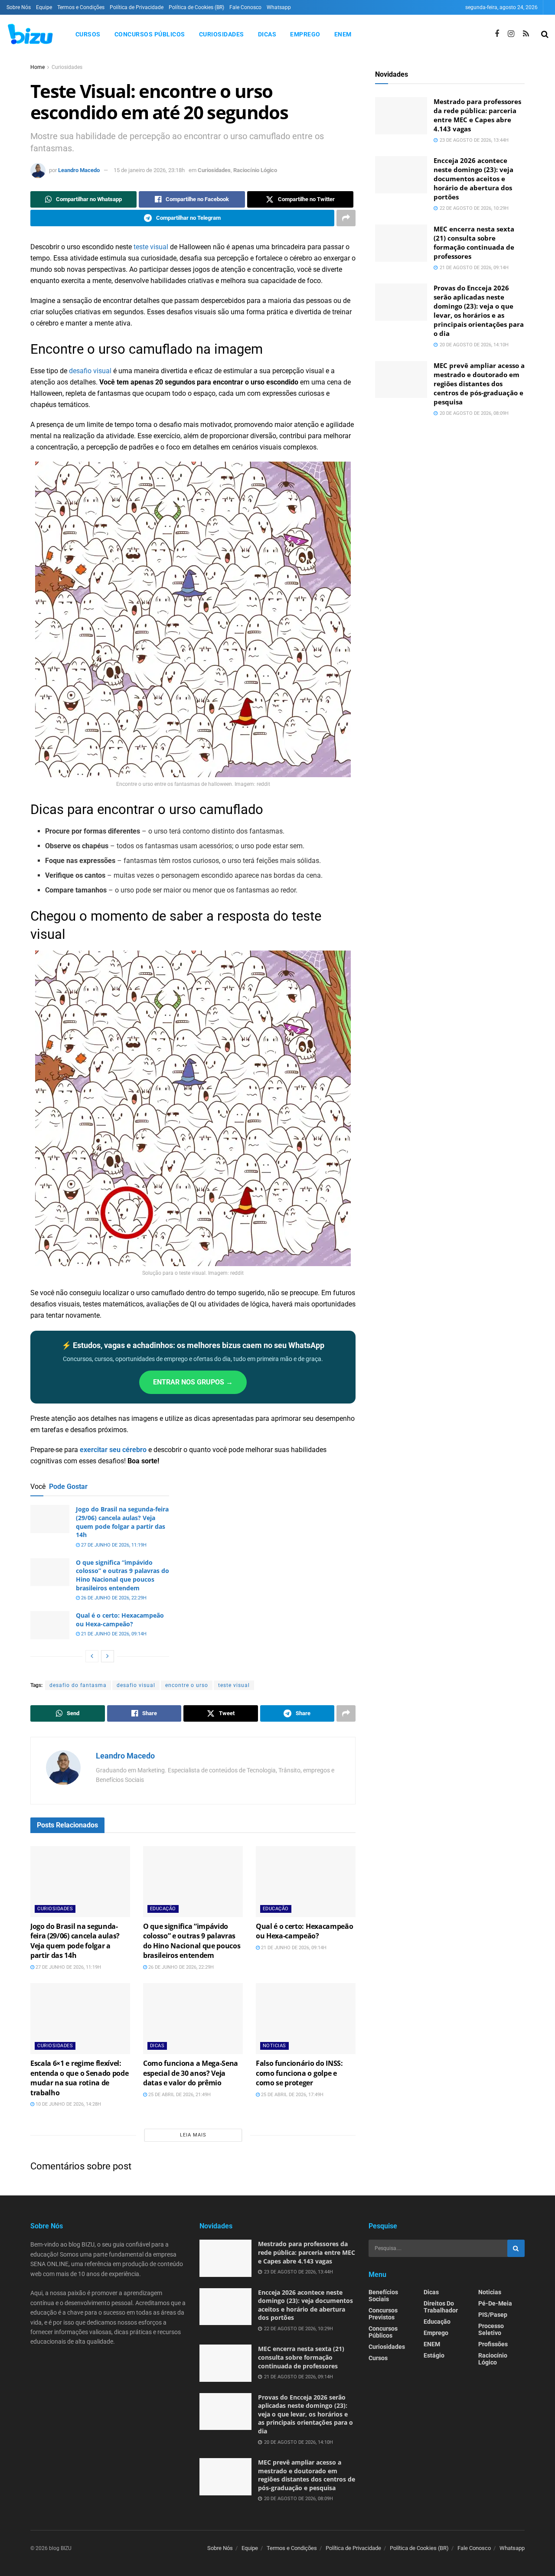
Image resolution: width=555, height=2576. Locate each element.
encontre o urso (187, 1685)
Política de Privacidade (137, 7)
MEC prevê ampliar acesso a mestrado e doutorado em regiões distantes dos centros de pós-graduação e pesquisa (479, 384)
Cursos (88, 34)
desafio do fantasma (78, 1685)
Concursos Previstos (383, 2314)
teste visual (151, 247)
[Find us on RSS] (526, 34)
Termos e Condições (81, 7)
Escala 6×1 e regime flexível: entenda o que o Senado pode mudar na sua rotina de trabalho (79, 2078)
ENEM (343, 34)
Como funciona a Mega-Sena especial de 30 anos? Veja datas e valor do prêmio (191, 2073)
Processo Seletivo (491, 2329)
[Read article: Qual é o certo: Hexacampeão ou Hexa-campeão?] (50, 1625)
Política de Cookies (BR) (196, 7)
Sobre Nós (19, 7)
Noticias (274, 2046)
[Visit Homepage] (30, 34)
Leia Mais (193, 2135)
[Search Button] (545, 34)
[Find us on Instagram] (511, 34)
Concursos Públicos (150, 34)
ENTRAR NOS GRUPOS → (193, 1382)
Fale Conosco (245, 7)
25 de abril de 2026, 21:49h (179, 2095)
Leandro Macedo (79, 170)
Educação (163, 1909)
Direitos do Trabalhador (441, 2307)
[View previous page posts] (92, 1656)
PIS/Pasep (493, 2315)
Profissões (493, 2344)
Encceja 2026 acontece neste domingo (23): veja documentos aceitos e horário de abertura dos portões (473, 179)
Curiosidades (222, 34)
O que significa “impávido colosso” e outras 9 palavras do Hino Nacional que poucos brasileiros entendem (122, 1575)
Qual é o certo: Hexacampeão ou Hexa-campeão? (120, 1620)
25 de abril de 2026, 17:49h (292, 2095)
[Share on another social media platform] (346, 218)
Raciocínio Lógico (255, 170)
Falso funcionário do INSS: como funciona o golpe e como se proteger (299, 2073)
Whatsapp (279, 7)
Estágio (434, 2355)
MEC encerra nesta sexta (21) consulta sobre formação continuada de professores (474, 243)
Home (38, 67)
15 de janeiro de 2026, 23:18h (149, 170)
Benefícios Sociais (383, 2296)
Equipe (44, 7)
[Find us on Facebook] (497, 34)
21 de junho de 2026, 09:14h (113, 1634)
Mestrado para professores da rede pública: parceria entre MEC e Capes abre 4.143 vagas (477, 115)
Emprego (305, 34)
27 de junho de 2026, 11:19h (113, 1545)
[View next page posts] (108, 1656)
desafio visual (90, 371)
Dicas (267, 34)
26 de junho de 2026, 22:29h (113, 1598)
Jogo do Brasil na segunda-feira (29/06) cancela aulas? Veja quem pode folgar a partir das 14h (122, 1522)
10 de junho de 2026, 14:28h (68, 2104)
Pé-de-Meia (495, 2303)
